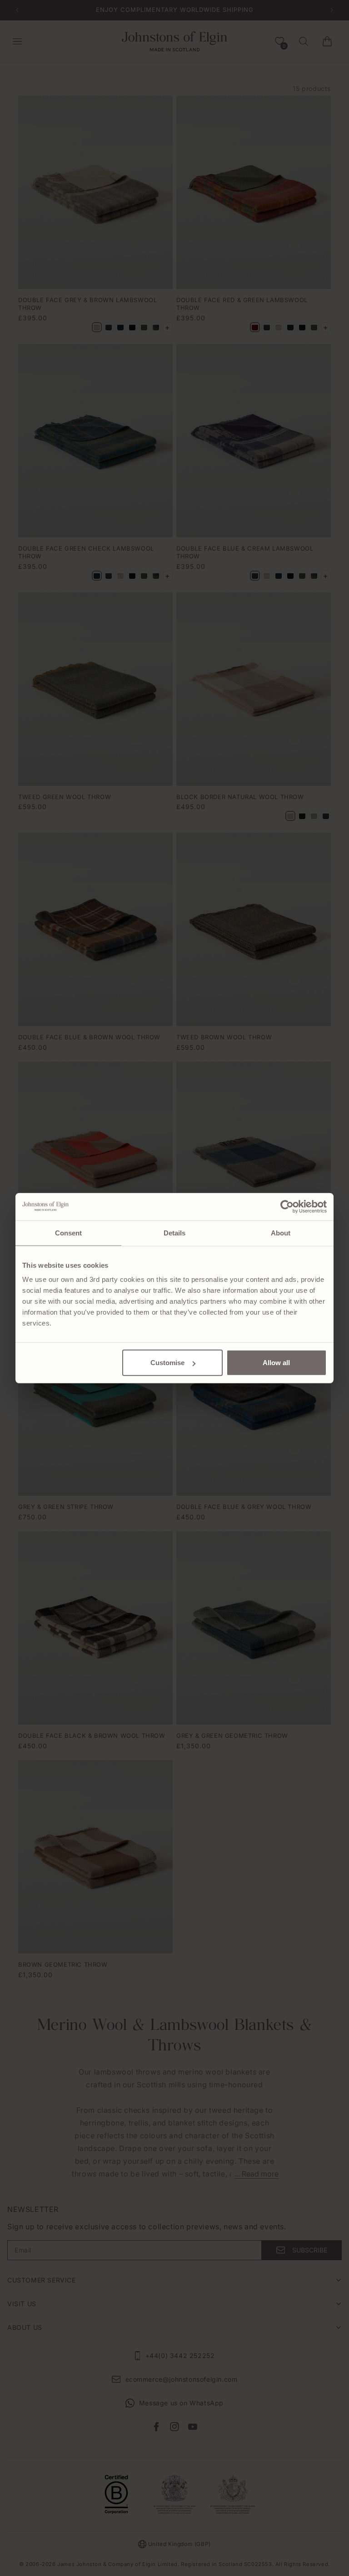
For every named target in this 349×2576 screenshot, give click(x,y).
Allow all (276, 1363)
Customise (167, 1363)
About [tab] (281, 1232)
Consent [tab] (69, 1232)
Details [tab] (175, 1232)
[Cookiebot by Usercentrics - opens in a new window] (287, 1206)
